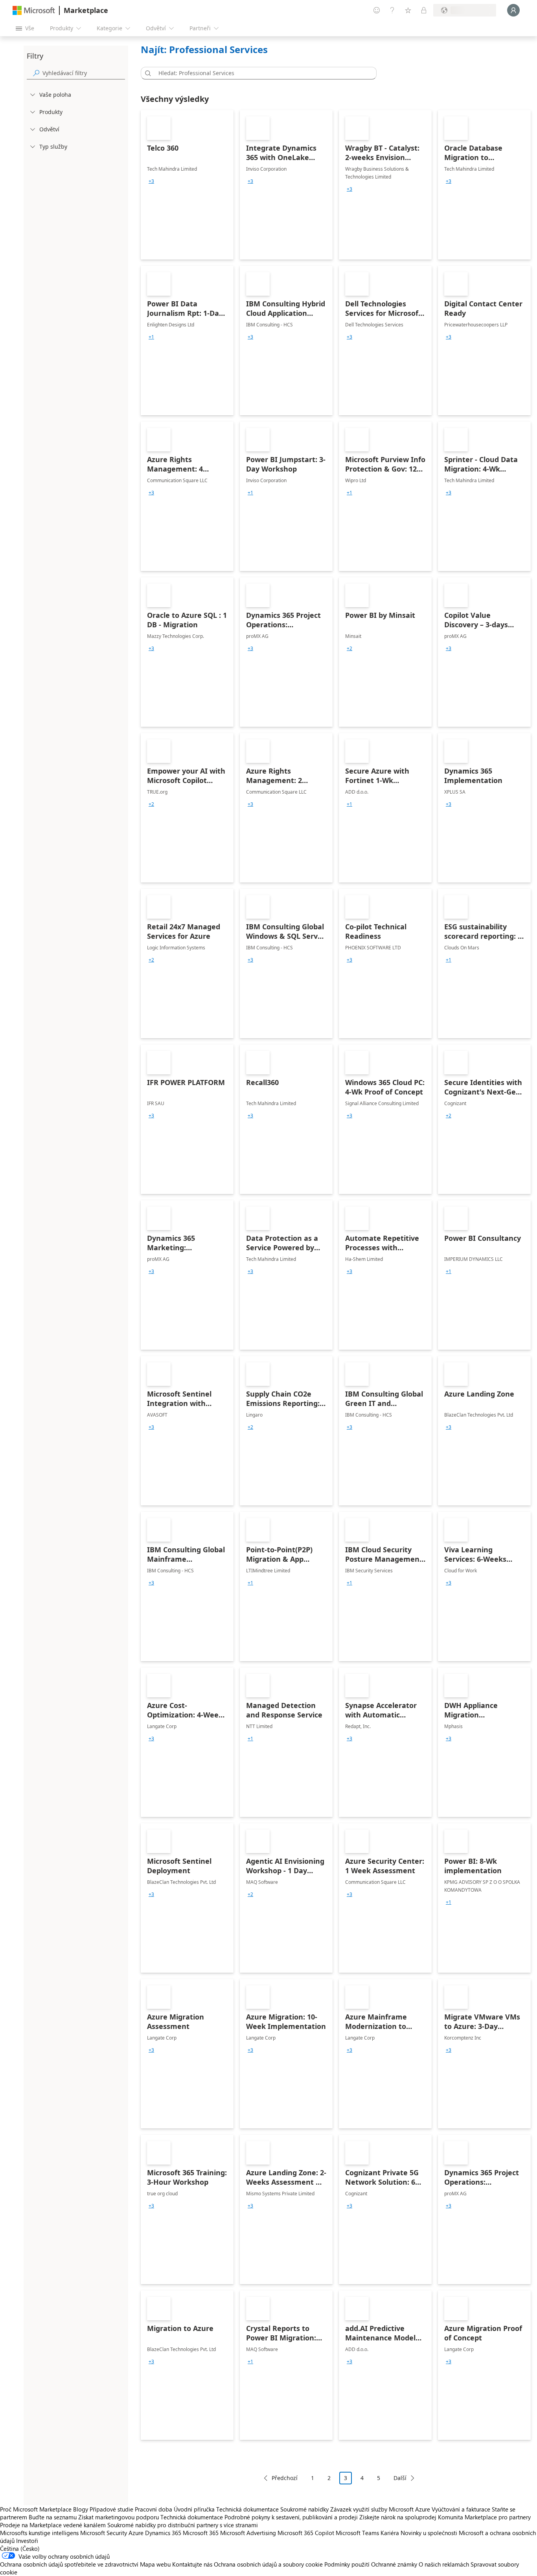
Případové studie (111, 2509)
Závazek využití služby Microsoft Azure (381, 2509)
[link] (187, 185)
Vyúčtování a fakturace (461, 2509)
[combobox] (261, 73)
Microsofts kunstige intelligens (39, 2533)
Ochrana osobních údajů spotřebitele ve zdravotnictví (69, 2564)
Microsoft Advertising (248, 2533)
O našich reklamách (444, 2564)
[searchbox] (84, 73)
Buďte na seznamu (53, 2517)
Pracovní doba (154, 2509)
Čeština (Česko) (20, 2548)
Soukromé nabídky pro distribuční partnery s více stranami (183, 2525)
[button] (147, 73)
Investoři (27, 2541)
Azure (136, 2533)
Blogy (81, 2509)
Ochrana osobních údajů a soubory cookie (268, 2564)
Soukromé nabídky (304, 2509)
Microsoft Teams (357, 2533)
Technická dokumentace (247, 2509)
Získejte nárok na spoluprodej (398, 2517)
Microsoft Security (104, 2533)
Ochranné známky (394, 2564)
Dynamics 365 (163, 2533)
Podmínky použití (347, 2564)
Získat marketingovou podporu (119, 2517)
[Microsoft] (34, 10)
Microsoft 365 (201, 2533)
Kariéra (390, 2533)
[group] (151, 181)
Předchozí (285, 2478)
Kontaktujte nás (192, 2564)
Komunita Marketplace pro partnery (484, 2517)
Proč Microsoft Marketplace (36, 2509)
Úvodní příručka (194, 2509)
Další (400, 2478)
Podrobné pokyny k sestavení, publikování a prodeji (291, 2517)
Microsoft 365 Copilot (306, 2533)
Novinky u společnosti (429, 2533)
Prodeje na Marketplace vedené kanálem (53, 2525)
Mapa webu (155, 2564)
